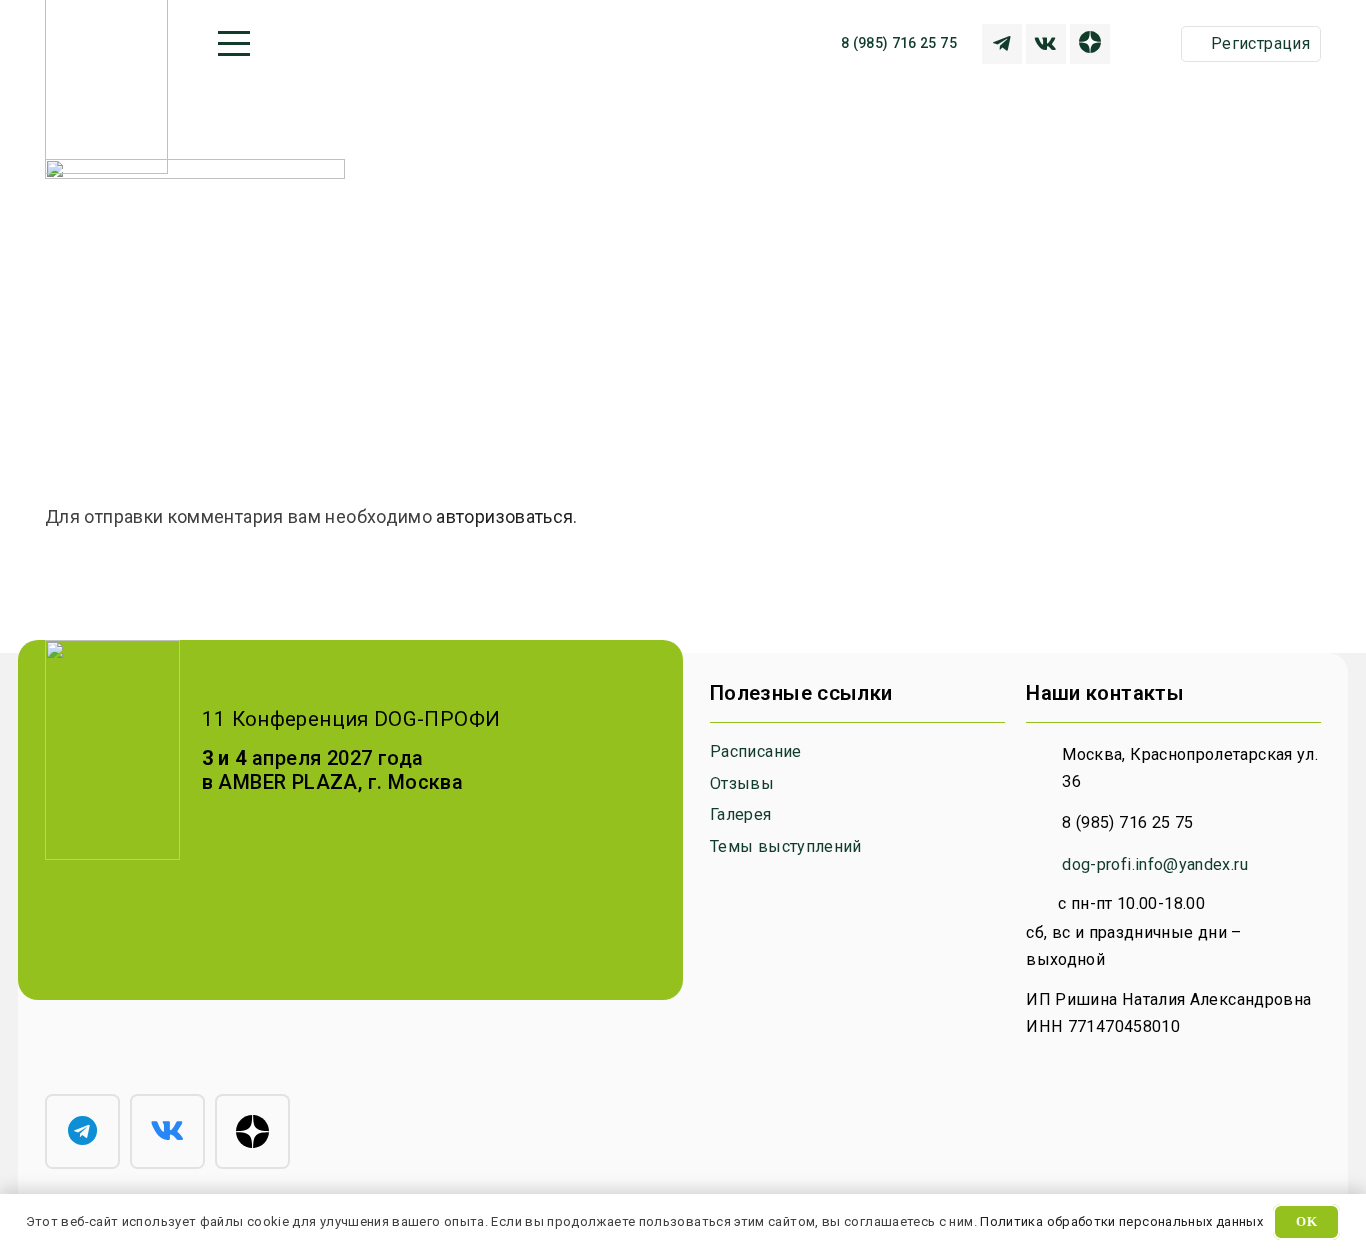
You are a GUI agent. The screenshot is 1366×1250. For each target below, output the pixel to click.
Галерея (741, 814)
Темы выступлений (786, 846)
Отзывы (742, 783)
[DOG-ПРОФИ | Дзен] (1090, 44)
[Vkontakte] (1046, 44)
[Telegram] (82, 1131)
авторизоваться (504, 516)
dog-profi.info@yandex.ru (1155, 864)
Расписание (756, 751)
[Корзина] (1152, 44)
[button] (234, 44)
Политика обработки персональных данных (1121, 1221)
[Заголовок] (1002, 44)
